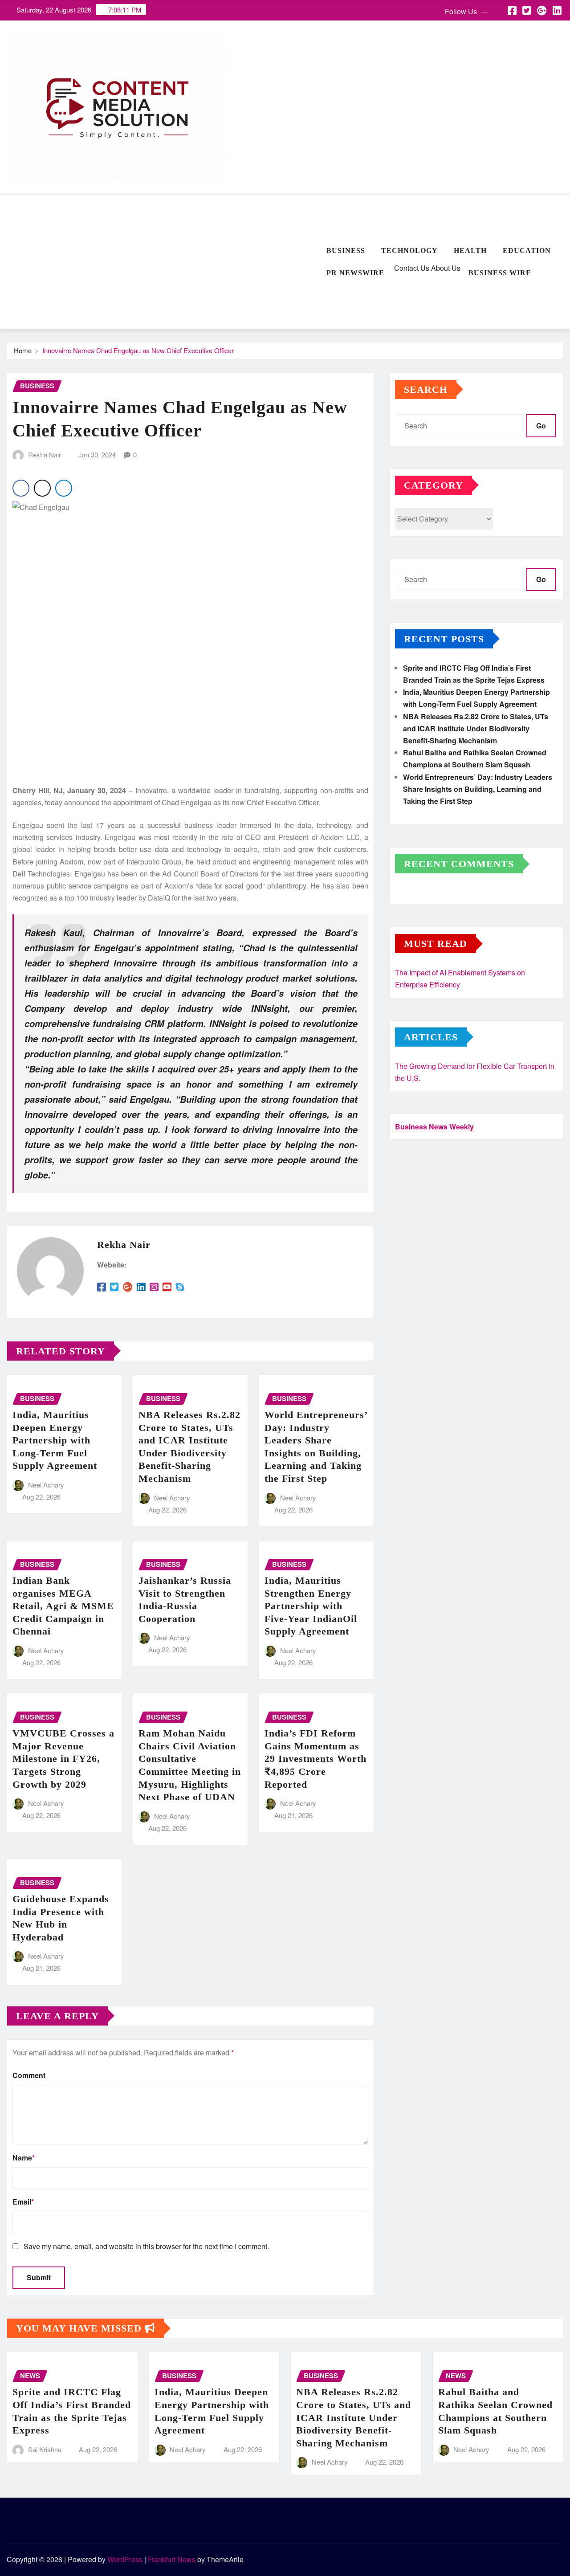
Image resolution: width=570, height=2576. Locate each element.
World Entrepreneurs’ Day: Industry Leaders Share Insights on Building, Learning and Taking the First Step (478, 789)
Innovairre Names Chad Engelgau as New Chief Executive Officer (138, 350)
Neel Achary (46, 1485)
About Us (445, 268)
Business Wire (500, 273)
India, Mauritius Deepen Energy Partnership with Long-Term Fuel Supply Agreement (55, 1440)
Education (527, 251)
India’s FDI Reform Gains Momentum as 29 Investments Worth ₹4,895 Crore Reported (316, 1759)
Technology (409, 251)
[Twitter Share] (42, 488)
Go (541, 426)
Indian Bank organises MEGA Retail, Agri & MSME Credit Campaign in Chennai (63, 1606)
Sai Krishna (45, 2449)
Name (24, 2158)
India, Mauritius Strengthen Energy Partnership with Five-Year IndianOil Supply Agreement (311, 1606)
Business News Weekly (434, 1127)
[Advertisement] (163, 262)
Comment (29, 2075)
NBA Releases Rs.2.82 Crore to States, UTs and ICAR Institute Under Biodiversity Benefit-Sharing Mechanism (476, 728)
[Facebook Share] (21, 488)
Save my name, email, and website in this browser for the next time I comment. (146, 2246)
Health (470, 251)
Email (23, 2202)
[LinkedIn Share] (64, 488)
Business (346, 251)
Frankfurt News (172, 2559)
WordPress (125, 2559)
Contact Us (411, 268)
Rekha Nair (45, 454)
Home (23, 350)
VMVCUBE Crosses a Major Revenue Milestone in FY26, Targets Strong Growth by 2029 (63, 1759)
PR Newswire (355, 273)
